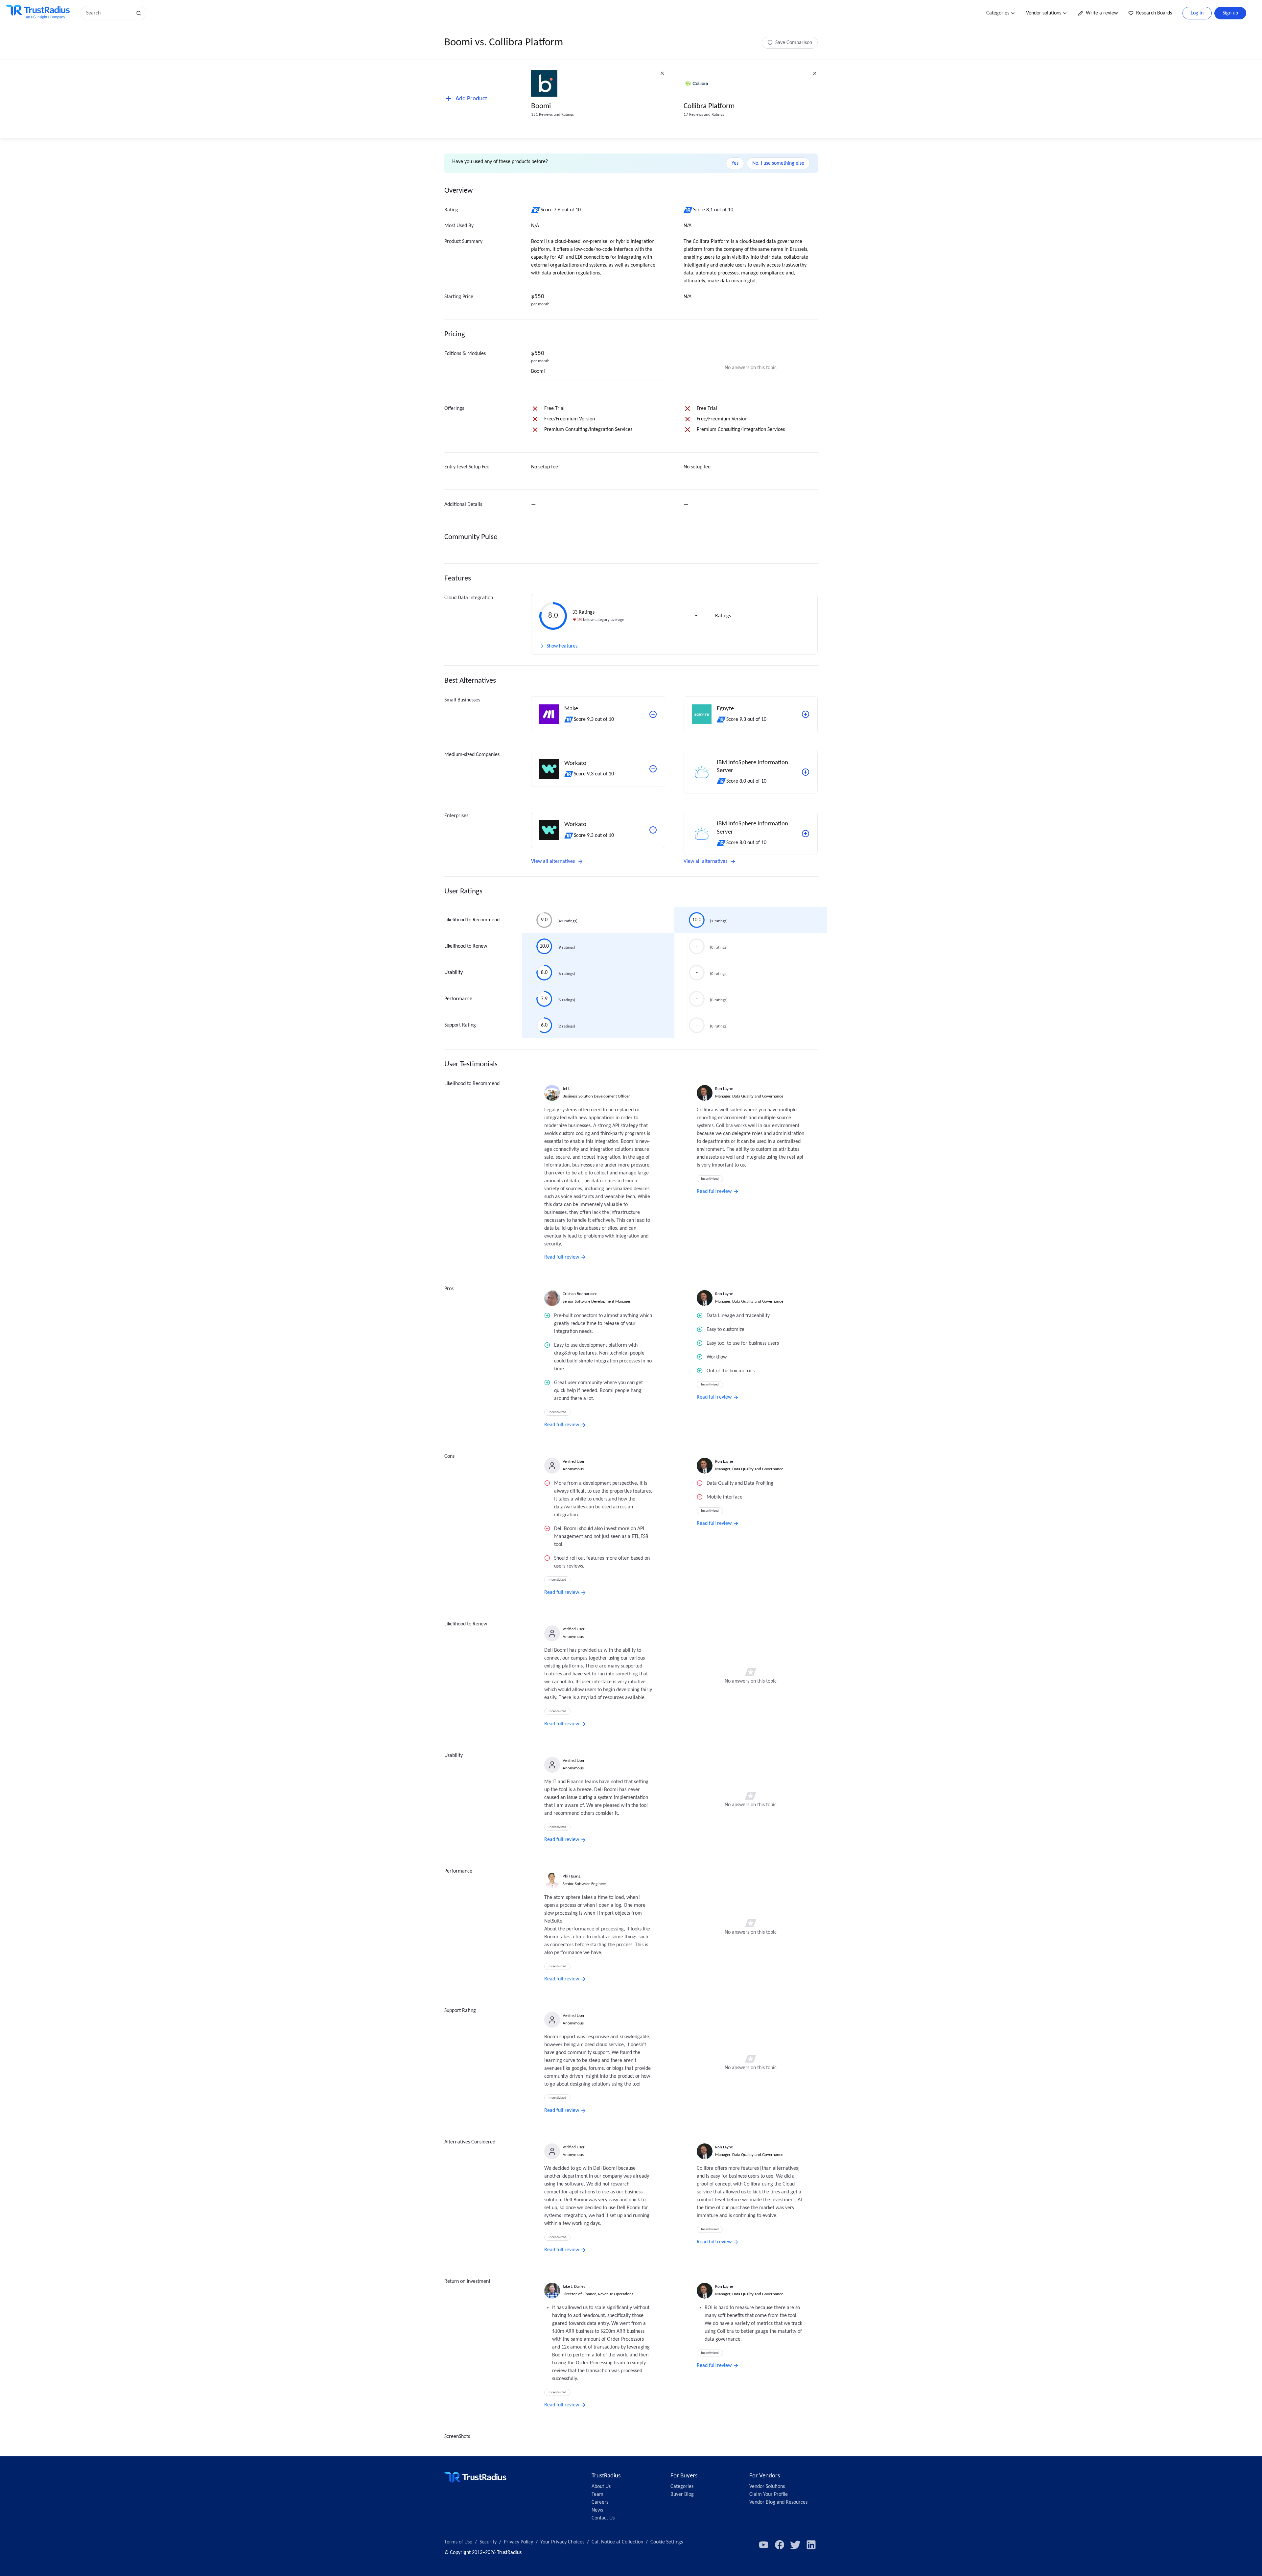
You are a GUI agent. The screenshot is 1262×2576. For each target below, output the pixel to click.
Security (488, 2542)
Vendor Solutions (767, 2487)
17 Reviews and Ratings (704, 115)
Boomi (541, 106)
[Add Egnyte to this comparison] (806, 714)
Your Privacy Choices (562, 2542)
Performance (458, 999)
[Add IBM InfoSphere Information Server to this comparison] (806, 772)
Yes (735, 163)
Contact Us (603, 2518)
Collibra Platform (709, 106)
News (597, 2510)
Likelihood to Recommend (472, 920)
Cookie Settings (667, 2542)
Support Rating (460, 1025)
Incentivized (710, 1179)
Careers (600, 2502)
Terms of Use (458, 2542)
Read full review (562, 1257)
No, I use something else (778, 163)
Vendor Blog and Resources (778, 2502)
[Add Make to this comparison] (653, 714)
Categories (998, 13)
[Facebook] (780, 2545)
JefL (566, 1089)
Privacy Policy (518, 2542)
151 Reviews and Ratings (552, 115)
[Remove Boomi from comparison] (662, 73)
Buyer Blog (682, 2494)
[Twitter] (795, 2545)
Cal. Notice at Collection (617, 2542)
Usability (454, 973)
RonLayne (724, 1089)
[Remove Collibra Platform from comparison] (815, 73)
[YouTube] (764, 2545)
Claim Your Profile (769, 2494)
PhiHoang (572, 1876)
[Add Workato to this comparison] (653, 769)
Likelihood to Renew (466, 946)
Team (597, 2494)
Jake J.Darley (574, 2287)
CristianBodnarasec (580, 1294)
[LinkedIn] (811, 2545)
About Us (601, 2487)
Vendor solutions (1044, 13)
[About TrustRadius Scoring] (536, 210)
